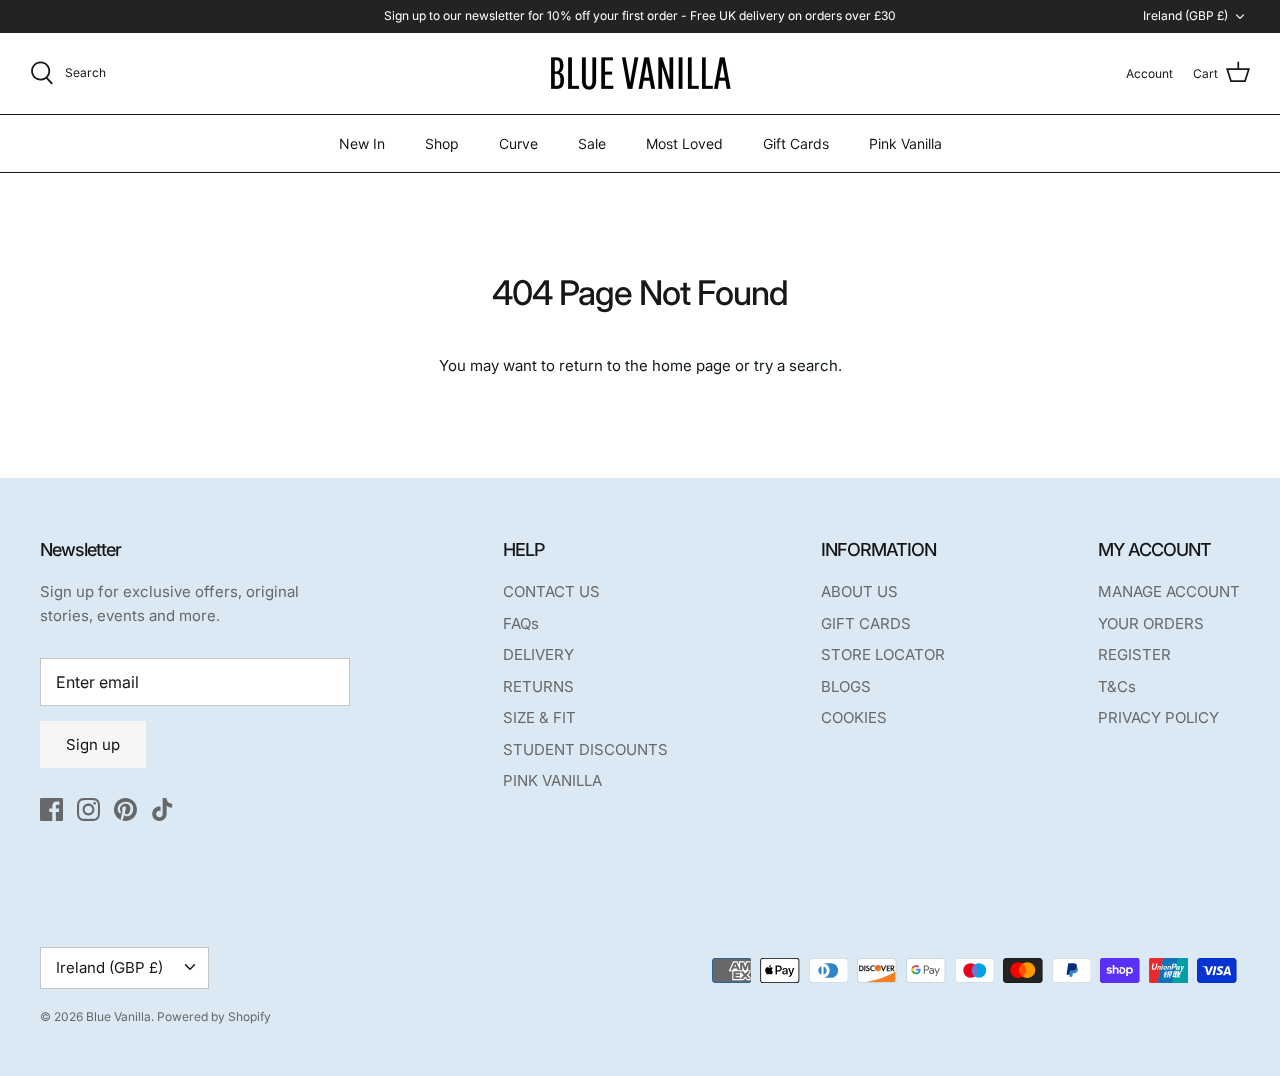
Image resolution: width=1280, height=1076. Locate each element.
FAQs (521, 623)
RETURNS (538, 686)
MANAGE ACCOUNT (1169, 591)
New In (362, 143)
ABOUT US (859, 591)
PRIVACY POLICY (1158, 717)
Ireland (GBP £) (1185, 15)
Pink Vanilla (905, 143)
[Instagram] (88, 809)
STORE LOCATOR (883, 654)
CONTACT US (551, 591)
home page (691, 365)
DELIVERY (538, 654)
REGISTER (1134, 654)
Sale (592, 143)
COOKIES (854, 717)
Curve (518, 143)
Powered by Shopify (214, 1016)
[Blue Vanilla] (640, 73)
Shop (442, 143)
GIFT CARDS (866, 623)
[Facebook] (51, 809)
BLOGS (846, 686)
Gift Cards (796, 143)
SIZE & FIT (539, 717)
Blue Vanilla (118, 1016)
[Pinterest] (125, 809)
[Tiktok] (162, 809)
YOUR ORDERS (1151, 623)
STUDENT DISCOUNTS (585, 749)
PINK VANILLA (552, 780)
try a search (796, 365)
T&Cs (1117, 686)
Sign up (93, 744)
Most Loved (684, 143)
